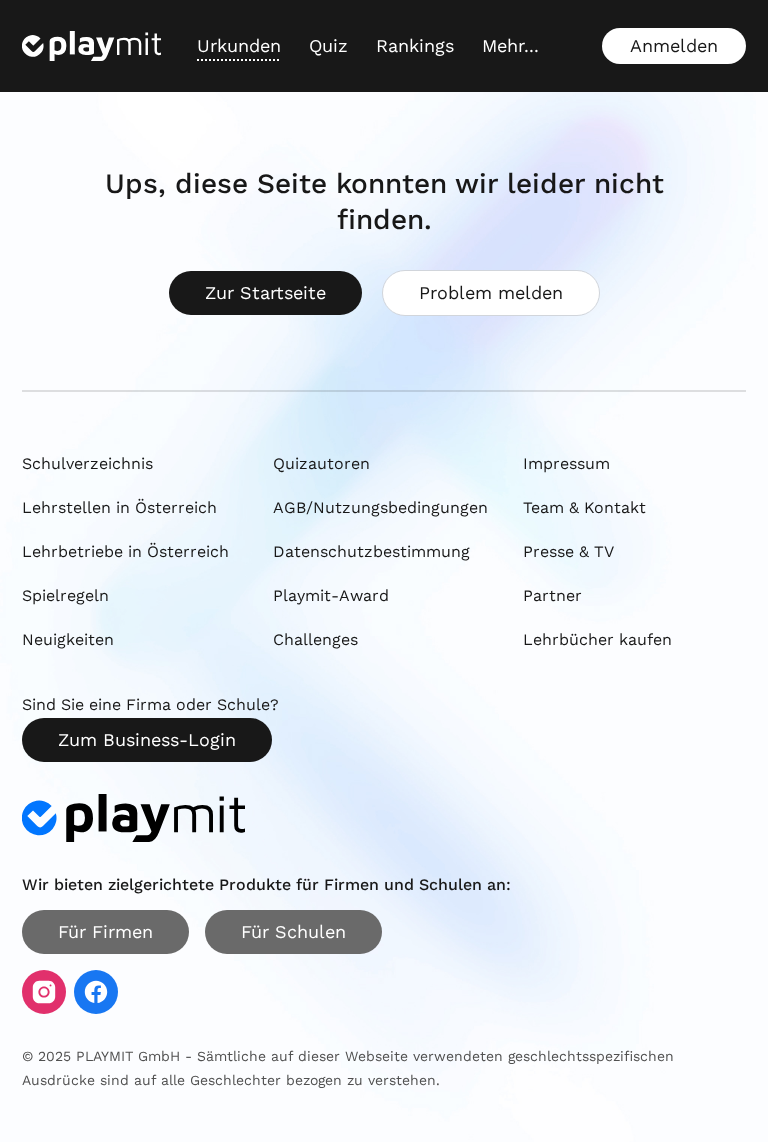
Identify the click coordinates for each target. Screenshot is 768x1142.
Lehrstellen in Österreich (119, 507)
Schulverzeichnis (87, 463)
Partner (552, 595)
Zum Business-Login (147, 739)
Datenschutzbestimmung (371, 551)
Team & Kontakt (584, 507)
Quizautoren (321, 463)
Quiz (328, 45)
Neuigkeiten (68, 639)
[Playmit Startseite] (91, 46)
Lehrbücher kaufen (597, 639)
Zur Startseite (265, 292)
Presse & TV (568, 551)
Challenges (315, 639)
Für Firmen (105, 931)
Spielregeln (65, 595)
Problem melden (491, 292)
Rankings (415, 45)
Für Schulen (293, 931)
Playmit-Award (331, 595)
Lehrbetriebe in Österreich (125, 551)
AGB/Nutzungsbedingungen (380, 507)
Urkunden (239, 45)
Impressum (566, 463)
